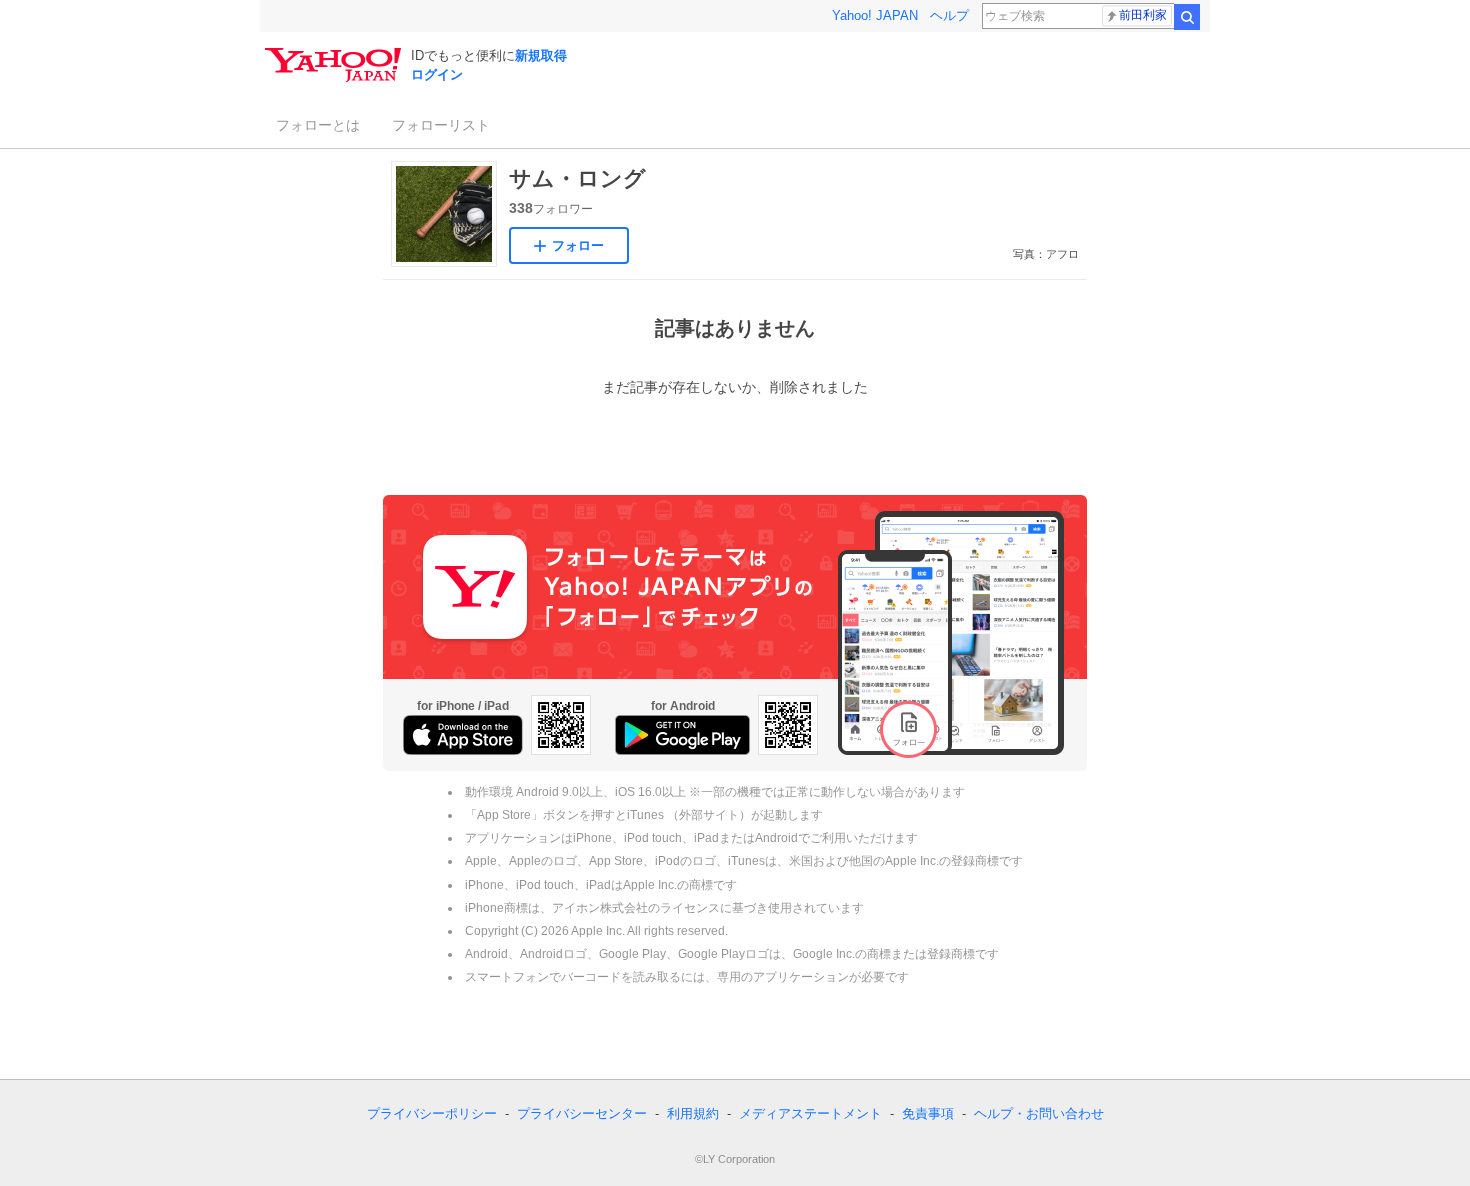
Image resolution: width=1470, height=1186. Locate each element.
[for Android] (682, 735)
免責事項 (928, 1113)
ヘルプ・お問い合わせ (1039, 1113)
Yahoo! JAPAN (875, 15)
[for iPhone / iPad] (463, 735)
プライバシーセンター (582, 1113)
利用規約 (693, 1113)
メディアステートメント (810, 1113)
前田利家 (1143, 15)
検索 (1187, 17)
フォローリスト (441, 125)
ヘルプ (949, 15)
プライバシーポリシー (432, 1113)
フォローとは (318, 125)
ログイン (437, 74)
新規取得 (541, 55)
